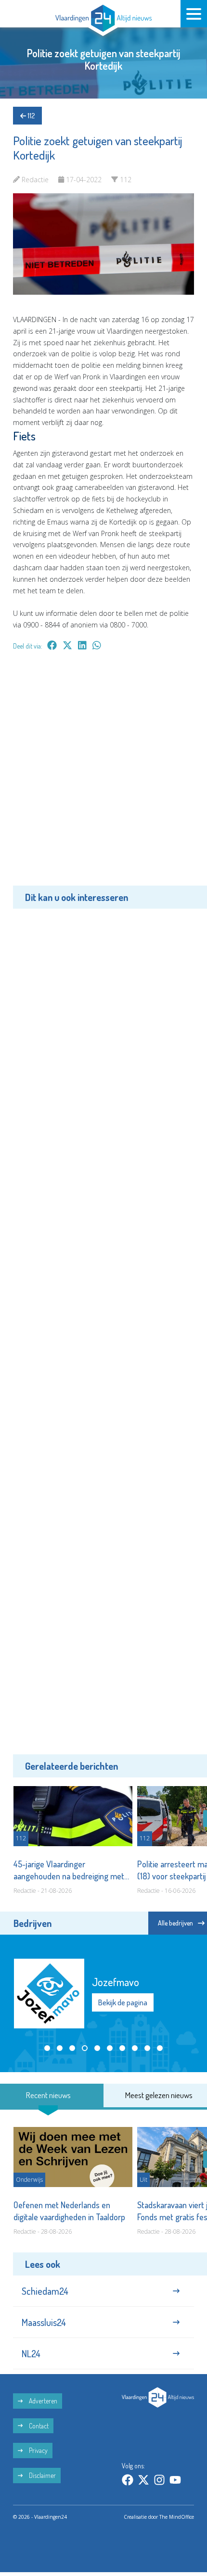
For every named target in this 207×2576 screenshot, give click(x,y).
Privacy (38, 2450)
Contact (38, 2426)
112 (30, 116)
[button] (47, 2048)
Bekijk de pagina (123, 2002)
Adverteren (42, 2401)
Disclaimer (42, 2475)
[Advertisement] (103, 775)
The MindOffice (177, 2517)
